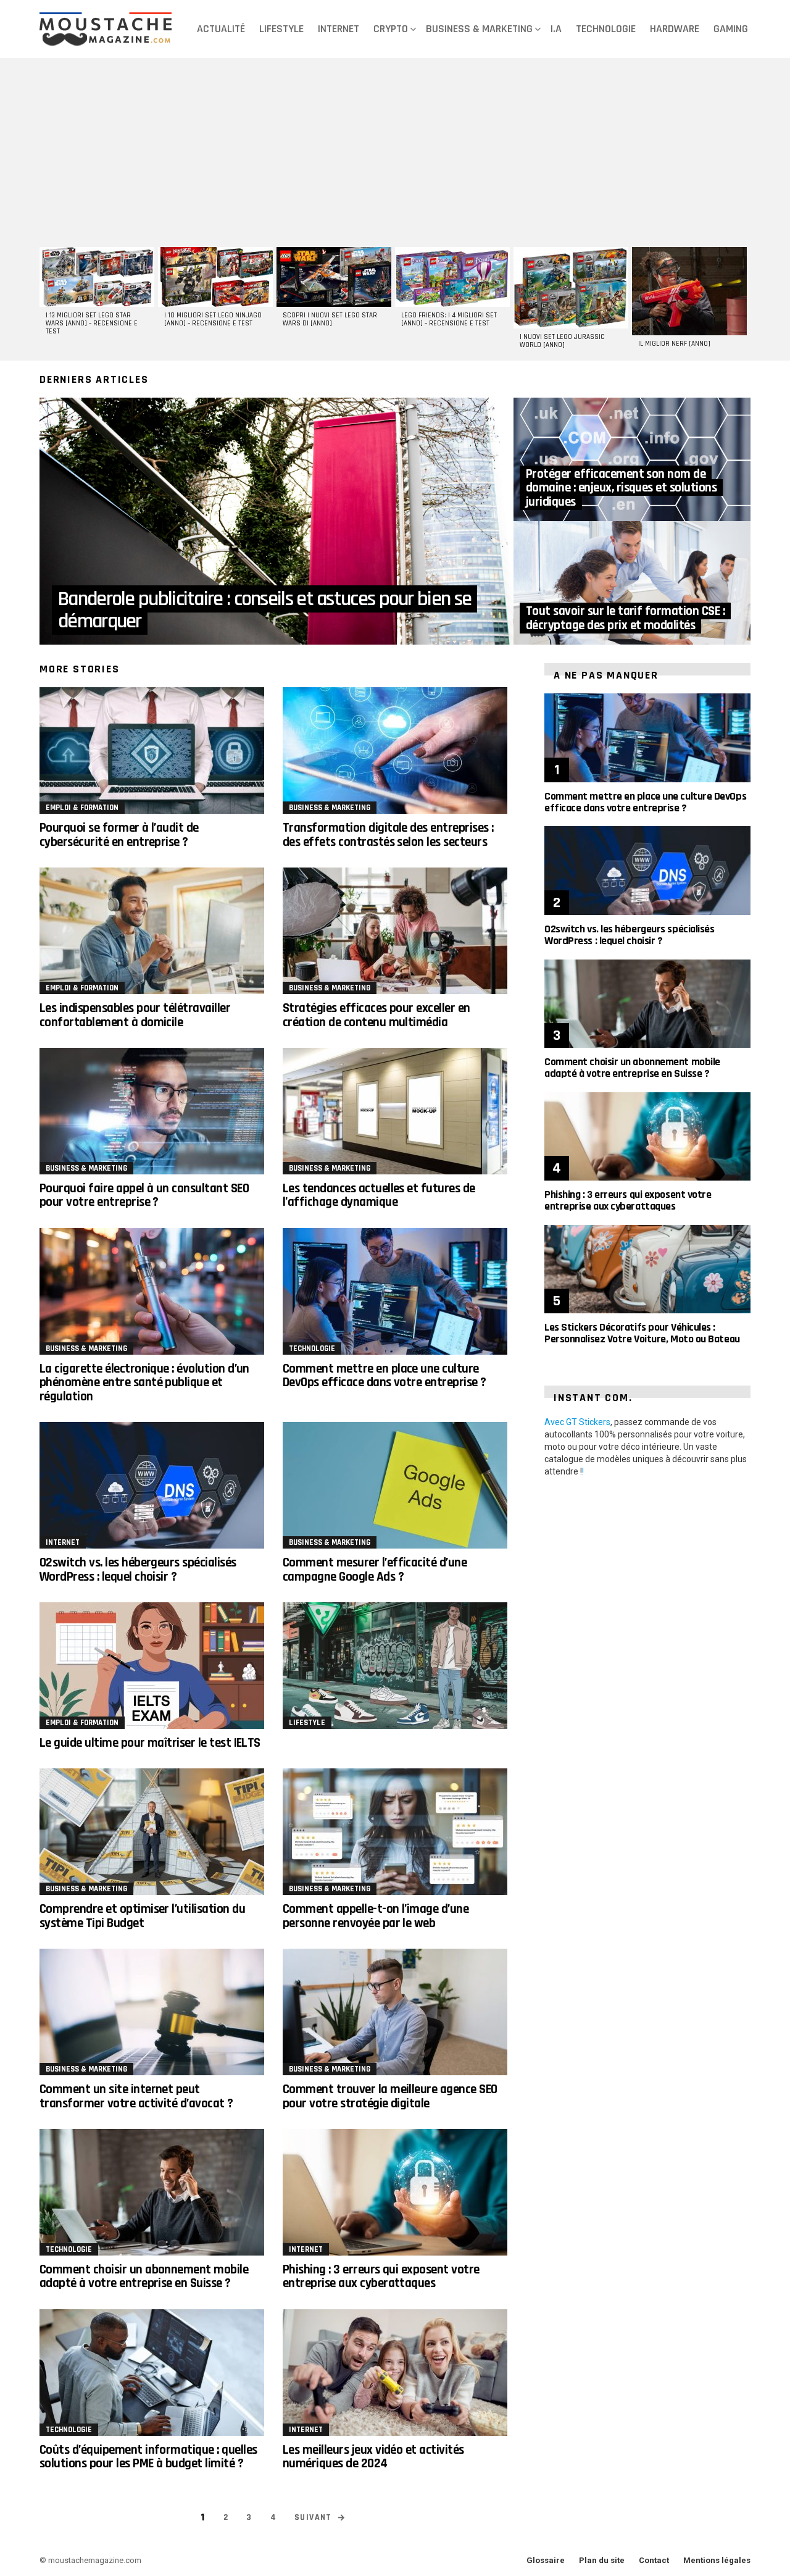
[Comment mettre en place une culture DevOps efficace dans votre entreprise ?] (395, 1291)
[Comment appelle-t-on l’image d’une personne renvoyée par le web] (395, 1832)
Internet (339, 29)
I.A (556, 29)
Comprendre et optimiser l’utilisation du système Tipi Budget (142, 1916)
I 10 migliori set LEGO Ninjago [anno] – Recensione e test (213, 320)
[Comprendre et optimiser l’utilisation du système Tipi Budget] (152, 1832)
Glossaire (546, 2560)
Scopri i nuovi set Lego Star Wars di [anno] (330, 320)
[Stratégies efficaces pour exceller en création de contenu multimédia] (395, 931)
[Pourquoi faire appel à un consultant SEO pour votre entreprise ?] (152, 1111)
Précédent (46, 302)
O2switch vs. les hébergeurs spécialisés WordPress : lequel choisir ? (138, 1569)
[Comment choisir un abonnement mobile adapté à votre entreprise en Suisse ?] (152, 2192)
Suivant (744, 302)
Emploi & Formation (82, 808)
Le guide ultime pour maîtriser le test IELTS (150, 1743)
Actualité (221, 29)
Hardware (675, 29)
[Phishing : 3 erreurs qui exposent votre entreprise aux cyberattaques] (395, 2192)
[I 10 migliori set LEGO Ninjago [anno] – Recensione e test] (215, 277)
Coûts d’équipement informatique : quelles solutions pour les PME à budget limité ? (148, 2457)
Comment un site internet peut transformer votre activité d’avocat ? (136, 2096)
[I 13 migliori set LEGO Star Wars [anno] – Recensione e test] (97, 277)
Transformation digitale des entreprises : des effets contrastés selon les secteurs (388, 834)
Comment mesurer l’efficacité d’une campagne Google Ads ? (375, 1569)
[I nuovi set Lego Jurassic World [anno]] (571, 288)
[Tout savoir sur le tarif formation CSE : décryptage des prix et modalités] (632, 583)
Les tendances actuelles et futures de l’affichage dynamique (379, 1195)
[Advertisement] (395, 151)
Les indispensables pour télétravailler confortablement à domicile (135, 1015)
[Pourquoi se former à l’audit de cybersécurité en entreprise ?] (152, 751)
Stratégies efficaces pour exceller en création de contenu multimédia (376, 1015)
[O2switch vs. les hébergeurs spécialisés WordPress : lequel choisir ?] (152, 1485)
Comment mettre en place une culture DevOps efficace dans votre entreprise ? (385, 1375)
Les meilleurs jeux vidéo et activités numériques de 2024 (373, 2457)
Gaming (731, 29)
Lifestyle (281, 29)
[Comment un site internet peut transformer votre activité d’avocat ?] (152, 2012)
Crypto (391, 29)
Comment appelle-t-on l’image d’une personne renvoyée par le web (376, 1916)
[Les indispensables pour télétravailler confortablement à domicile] (152, 931)
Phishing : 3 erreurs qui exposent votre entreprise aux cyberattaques (381, 2276)
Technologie (606, 29)
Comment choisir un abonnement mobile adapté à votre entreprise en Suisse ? (144, 2276)
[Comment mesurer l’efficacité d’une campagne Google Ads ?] (395, 1485)
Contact (654, 2560)
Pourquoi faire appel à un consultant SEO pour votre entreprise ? (144, 1195)
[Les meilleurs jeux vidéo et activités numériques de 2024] (395, 2373)
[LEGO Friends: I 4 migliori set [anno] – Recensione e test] (452, 277)
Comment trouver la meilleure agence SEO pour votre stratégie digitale (390, 2096)
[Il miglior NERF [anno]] (689, 291)
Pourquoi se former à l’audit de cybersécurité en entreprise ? (119, 834)
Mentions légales (717, 2560)
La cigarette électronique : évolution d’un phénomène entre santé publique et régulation (144, 1382)
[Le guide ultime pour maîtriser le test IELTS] (152, 1666)
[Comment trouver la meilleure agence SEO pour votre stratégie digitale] (395, 2012)
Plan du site (602, 2560)
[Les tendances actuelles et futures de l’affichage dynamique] (395, 1111)
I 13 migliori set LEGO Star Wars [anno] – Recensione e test (92, 324)
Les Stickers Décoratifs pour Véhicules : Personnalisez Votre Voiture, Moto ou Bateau (642, 1333)
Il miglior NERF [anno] (674, 344)
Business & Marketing (479, 29)
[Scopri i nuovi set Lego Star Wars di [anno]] (334, 277)
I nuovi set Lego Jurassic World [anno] (562, 341)
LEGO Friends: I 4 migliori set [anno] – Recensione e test (449, 320)
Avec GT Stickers (577, 1422)
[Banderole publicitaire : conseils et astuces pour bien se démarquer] (276, 521)
